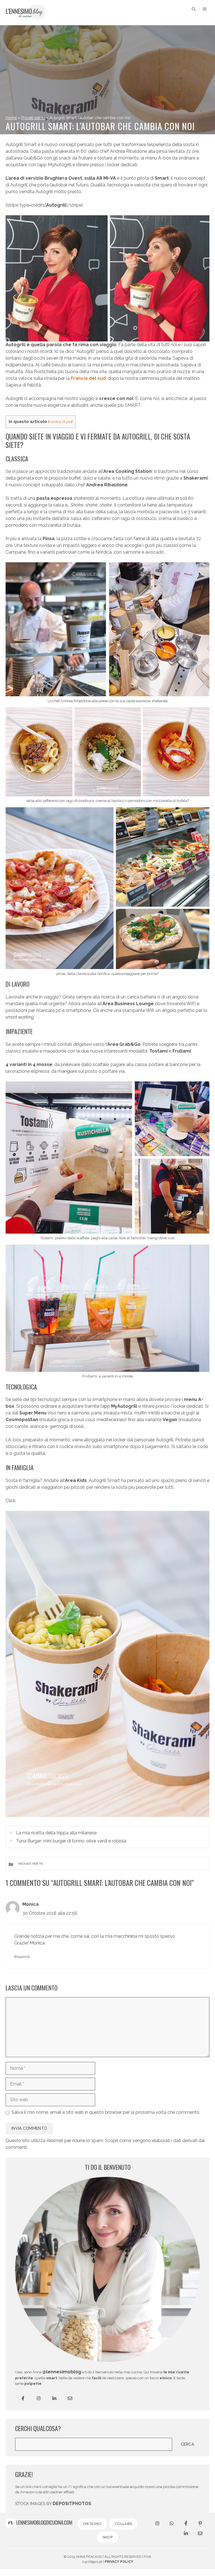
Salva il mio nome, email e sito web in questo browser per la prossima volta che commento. (106, 2112)
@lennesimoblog (62, 2372)
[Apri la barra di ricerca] (194, 9)
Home (11, 118)
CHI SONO (92, 2524)
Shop (107, 2537)
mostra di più (60, 422)
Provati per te (33, 118)
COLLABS (123, 2524)
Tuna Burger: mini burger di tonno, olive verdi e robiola (71, 1841)
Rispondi (22, 1957)
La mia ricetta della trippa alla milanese (56, 1833)
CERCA (188, 2444)
